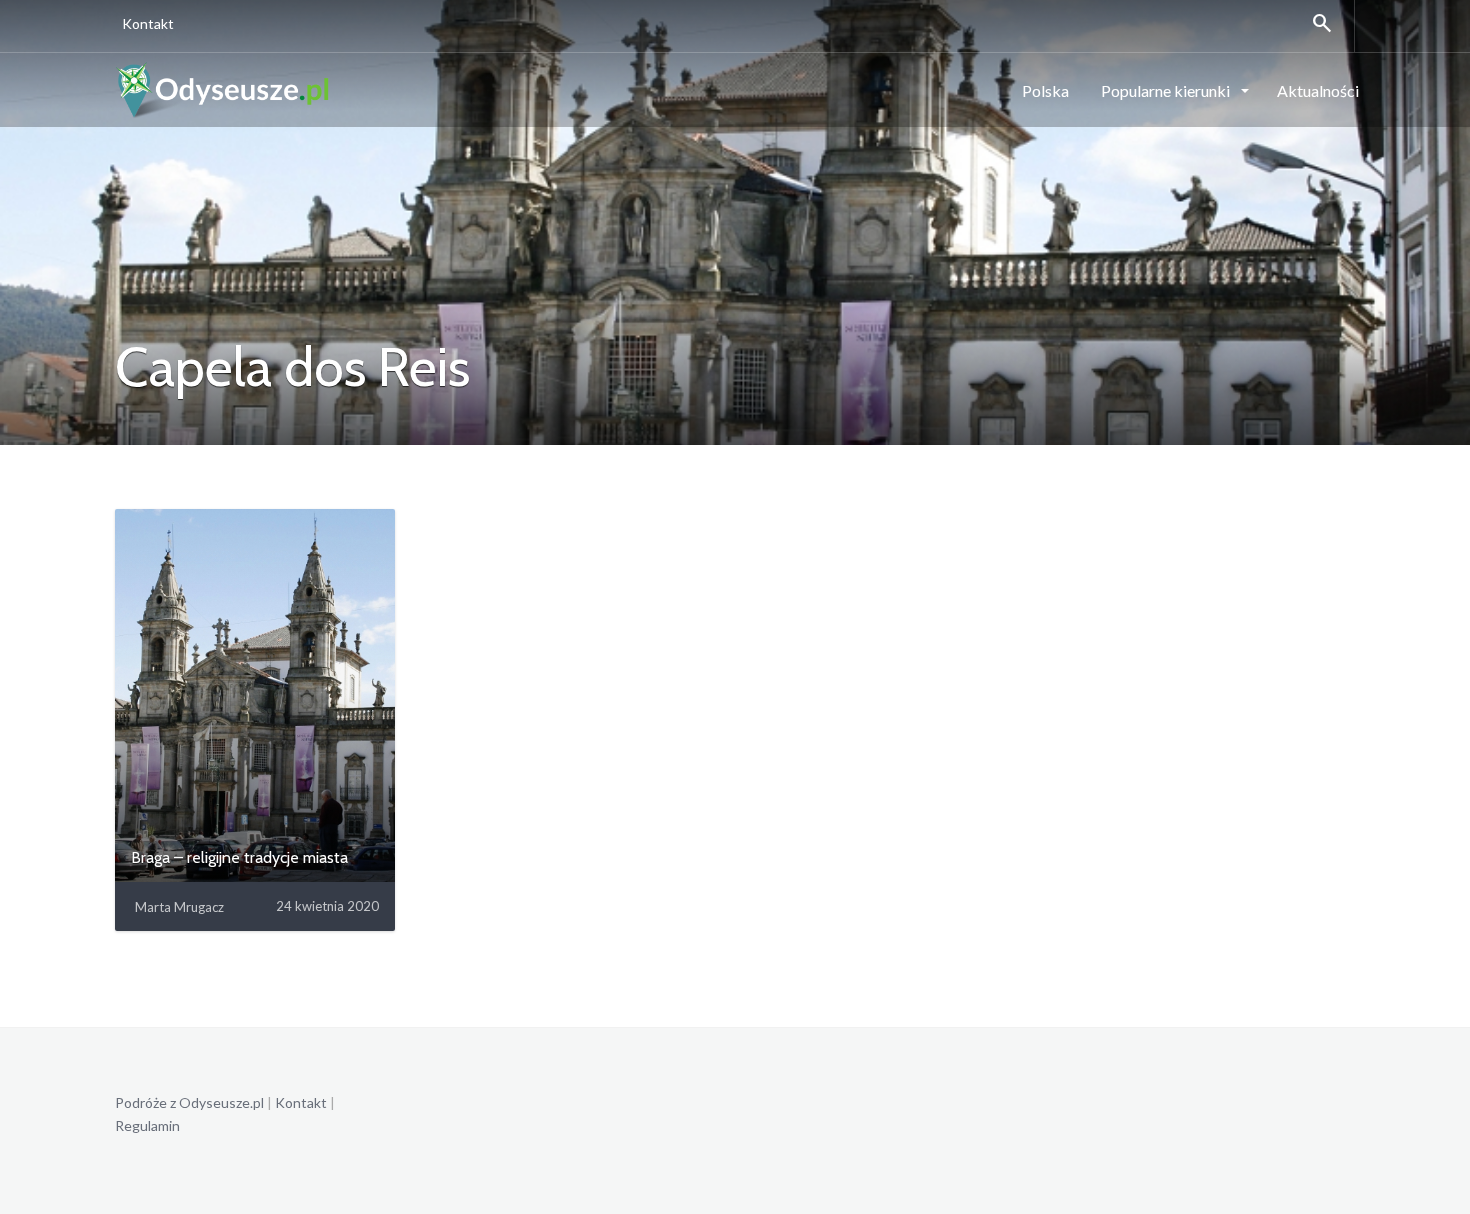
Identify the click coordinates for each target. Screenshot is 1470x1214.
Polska (1045, 90)
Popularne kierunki (1167, 90)
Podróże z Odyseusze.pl (189, 1102)
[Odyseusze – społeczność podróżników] (223, 89)
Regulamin (147, 1125)
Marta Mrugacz (179, 907)
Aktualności (1318, 90)
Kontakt (148, 23)
